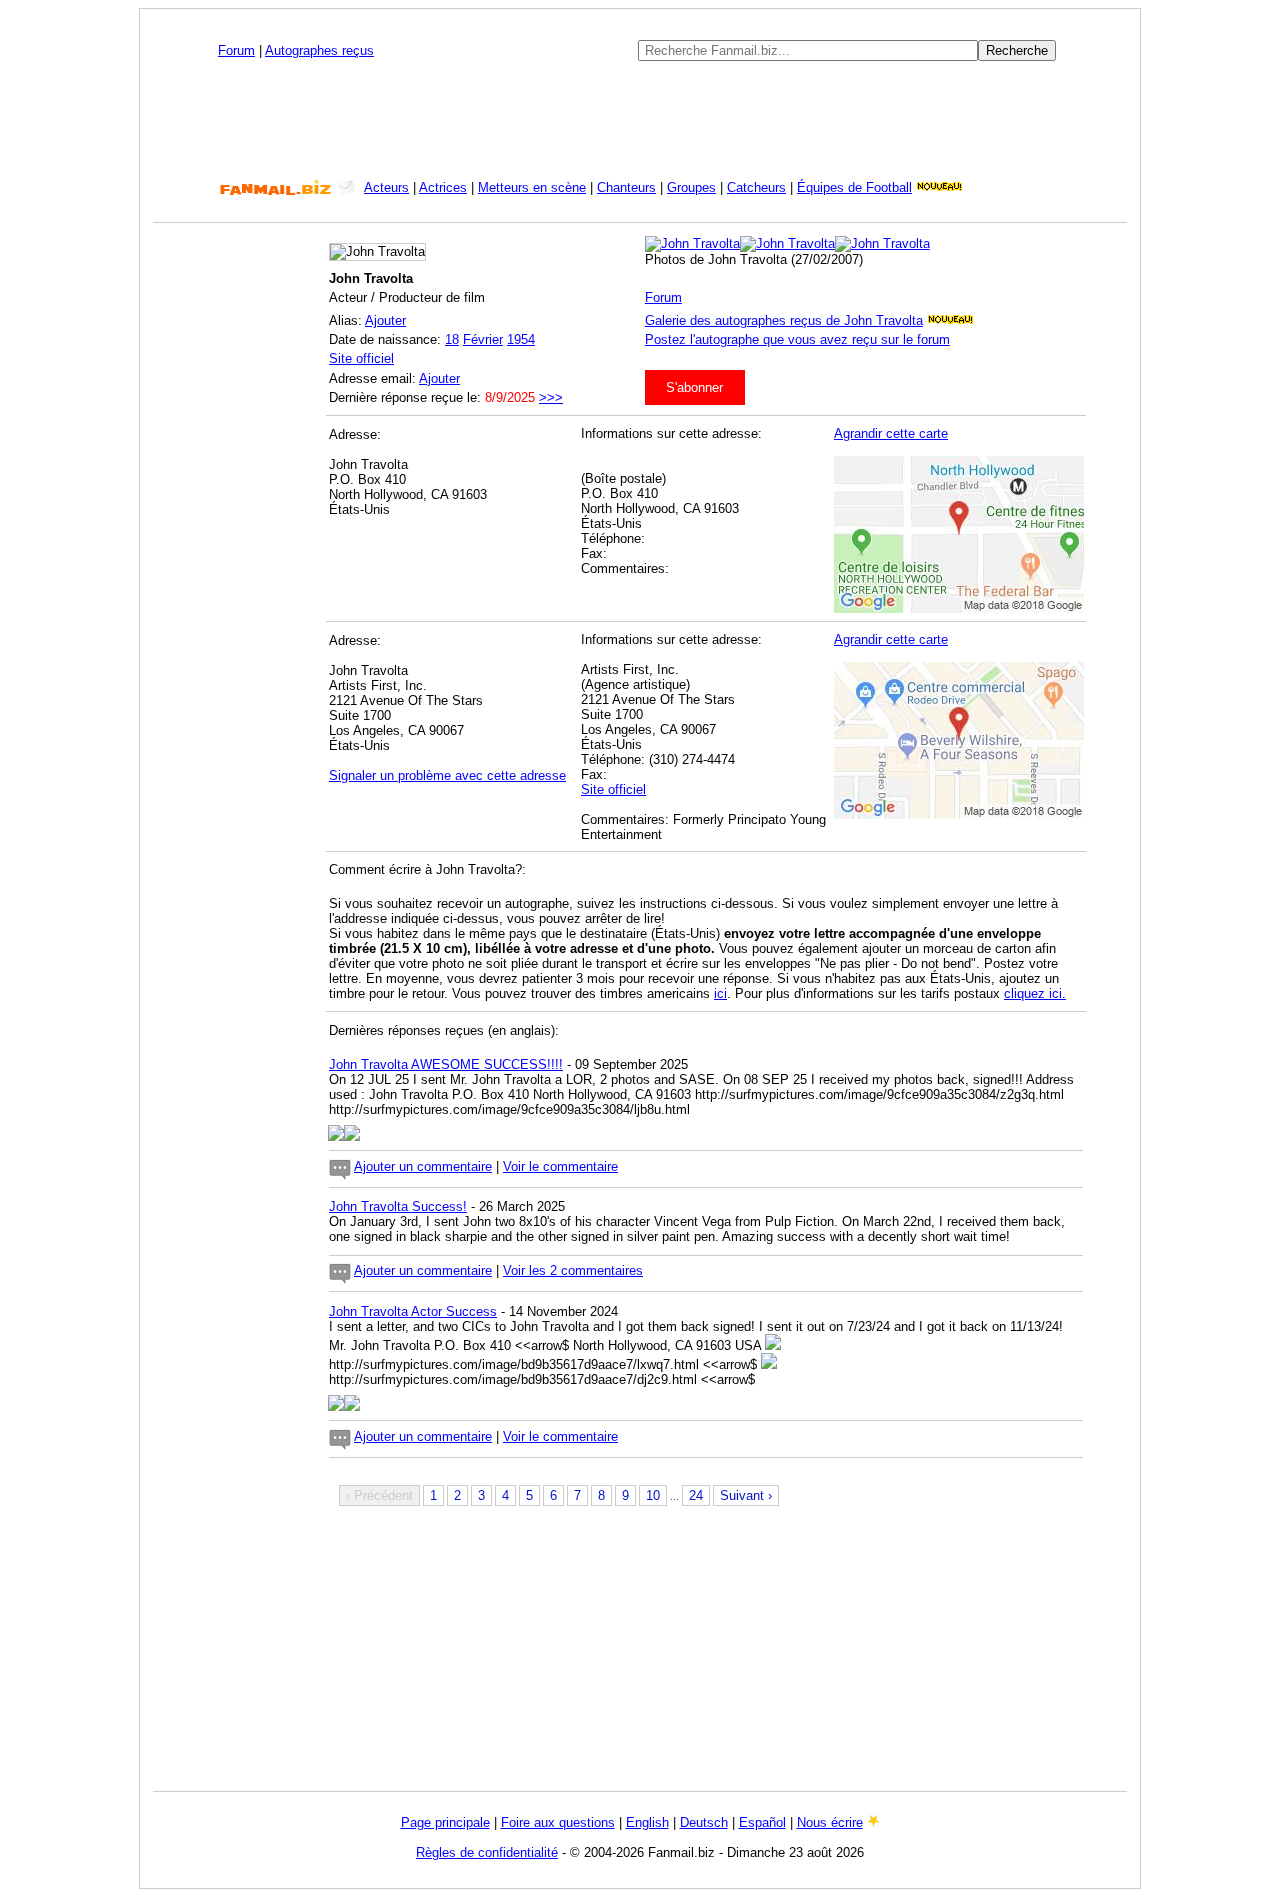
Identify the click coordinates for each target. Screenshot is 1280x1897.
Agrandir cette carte (891, 433)
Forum (236, 50)
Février (483, 339)
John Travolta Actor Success (413, 1311)
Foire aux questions (558, 1822)
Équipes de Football (854, 187)
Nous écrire (830, 1822)
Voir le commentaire (560, 1166)
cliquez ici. (1035, 993)
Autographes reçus (319, 50)
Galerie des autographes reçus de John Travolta (784, 320)
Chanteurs (626, 187)
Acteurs (386, 187)
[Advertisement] (640, 120)
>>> (551, 397)
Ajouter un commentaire (423, 1166)
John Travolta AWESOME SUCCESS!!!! (446, 1064)
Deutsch (704, 1822)
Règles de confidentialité (487, 1852)
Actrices (443, 187)
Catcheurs (756, 187)
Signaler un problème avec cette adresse (447, 775)
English (647, 1822)
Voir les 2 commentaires (573, 1270)
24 (696, 1495)
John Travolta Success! (398, 1206)
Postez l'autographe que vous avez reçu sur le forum (797, 339)
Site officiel (361, 358)
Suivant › (746, 1495)
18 (452, 339)
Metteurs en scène (532, 187)
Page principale (445, 1822)
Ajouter (385, 320)
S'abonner (694, 387)
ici (720, 993)
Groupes (691, 187)
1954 (521, 339)
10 (653, 1495)
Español (762, 1822)
